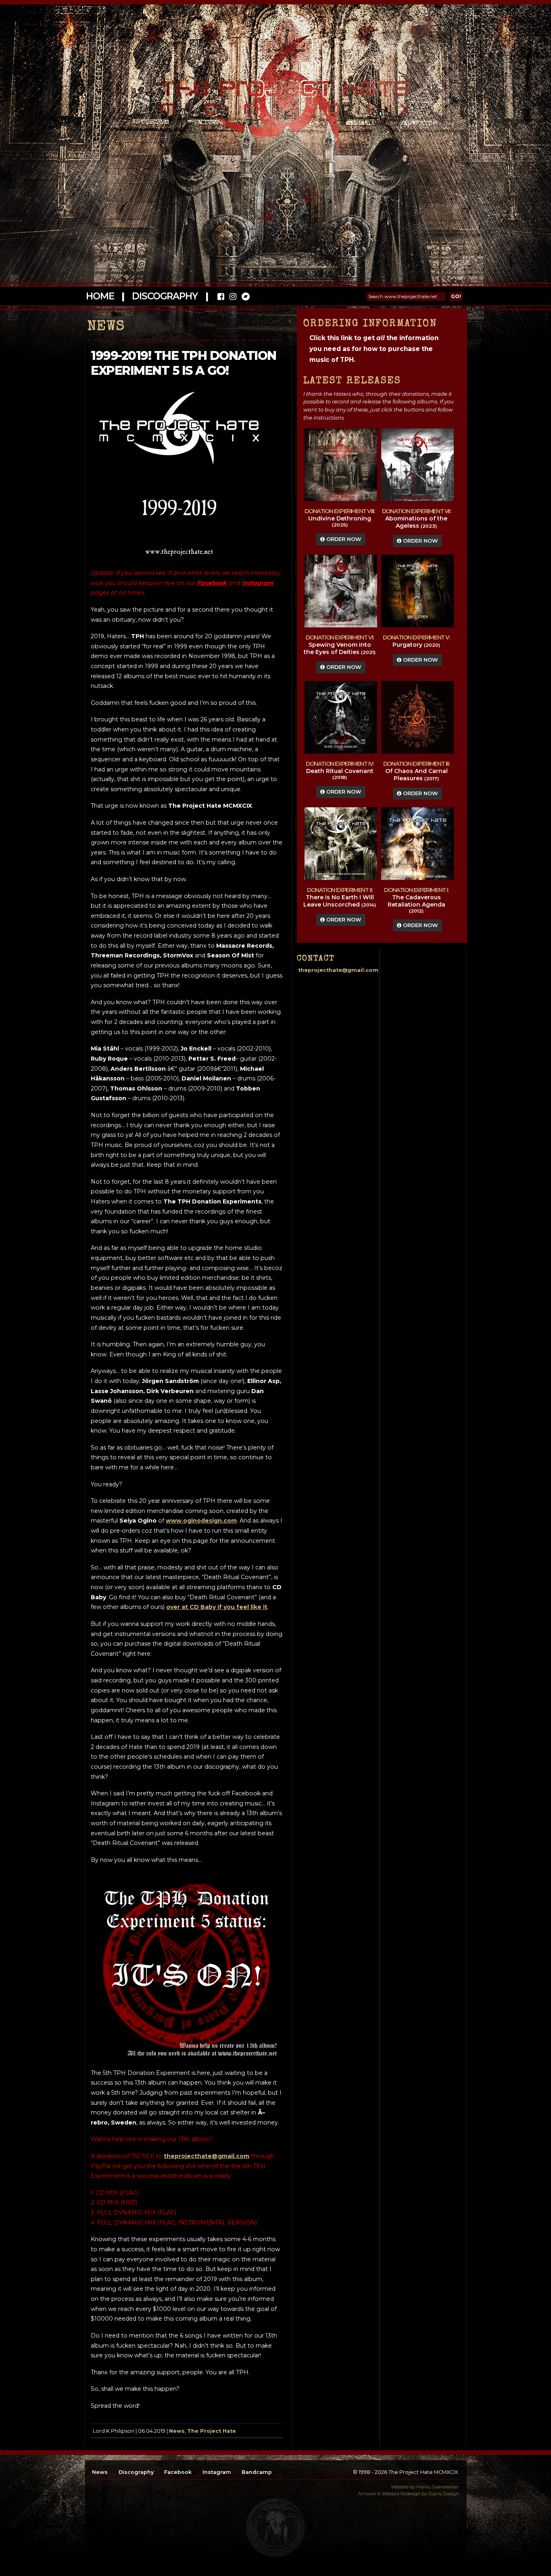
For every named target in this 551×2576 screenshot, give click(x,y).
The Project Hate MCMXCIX (274, 93)
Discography (165, 296)
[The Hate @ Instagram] (233, 298)
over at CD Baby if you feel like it (217, 1607)
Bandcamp (257, 2472)
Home (100, 296)
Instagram (217, 2472)
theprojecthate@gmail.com (207, 2156)
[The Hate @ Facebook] (221, 298)
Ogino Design (444, 2494)
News (177, 2431)
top (275, 2528)
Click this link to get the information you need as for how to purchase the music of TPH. (374, 349)
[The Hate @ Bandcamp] (245, 298)
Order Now (343, 539)
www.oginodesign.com (201, 1521)
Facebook (178, 2472)
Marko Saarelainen (438, 2487)
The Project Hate (212, 2431)
